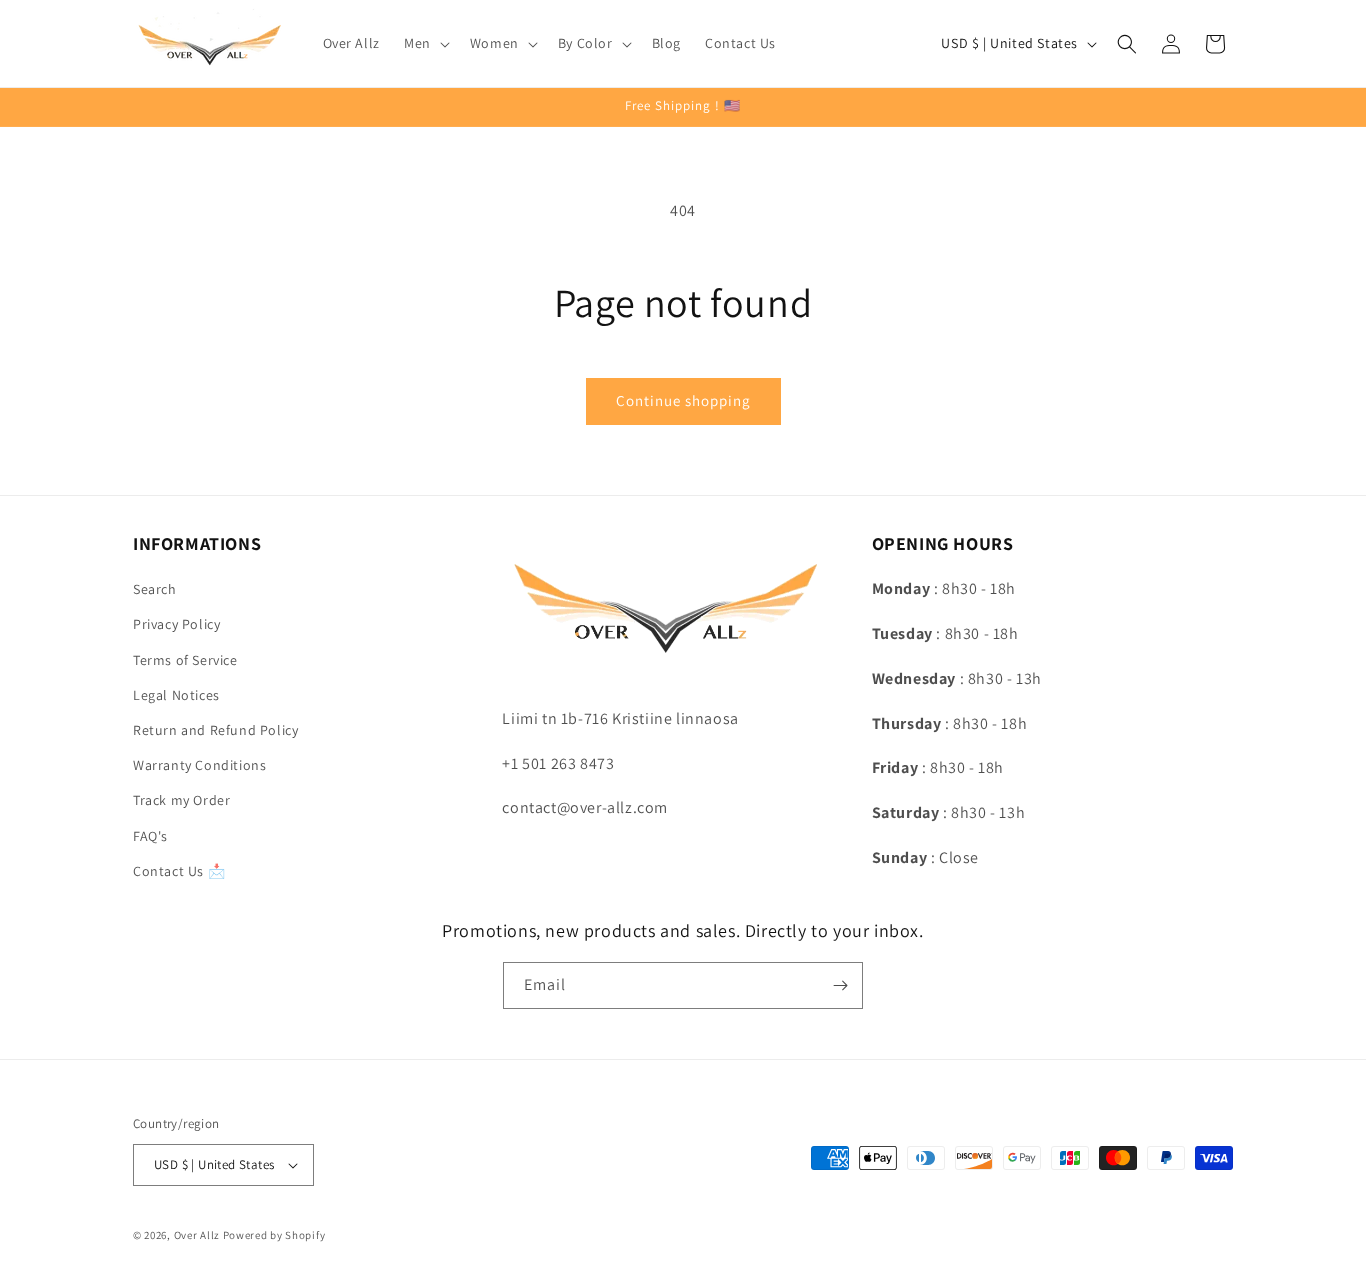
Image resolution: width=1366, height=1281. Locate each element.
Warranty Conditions (199, 765)
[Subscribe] (840, 985)
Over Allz (197, 1235)
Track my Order (181, 800)
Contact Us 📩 (179, 871)
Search (155, 589)
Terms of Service (185, 660)
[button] (425, 43)
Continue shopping (683, 400)
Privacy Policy (176, 624)
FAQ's (150, 836)
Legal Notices (176, 695)
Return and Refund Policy (215, 730)
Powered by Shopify (274, 1235)
